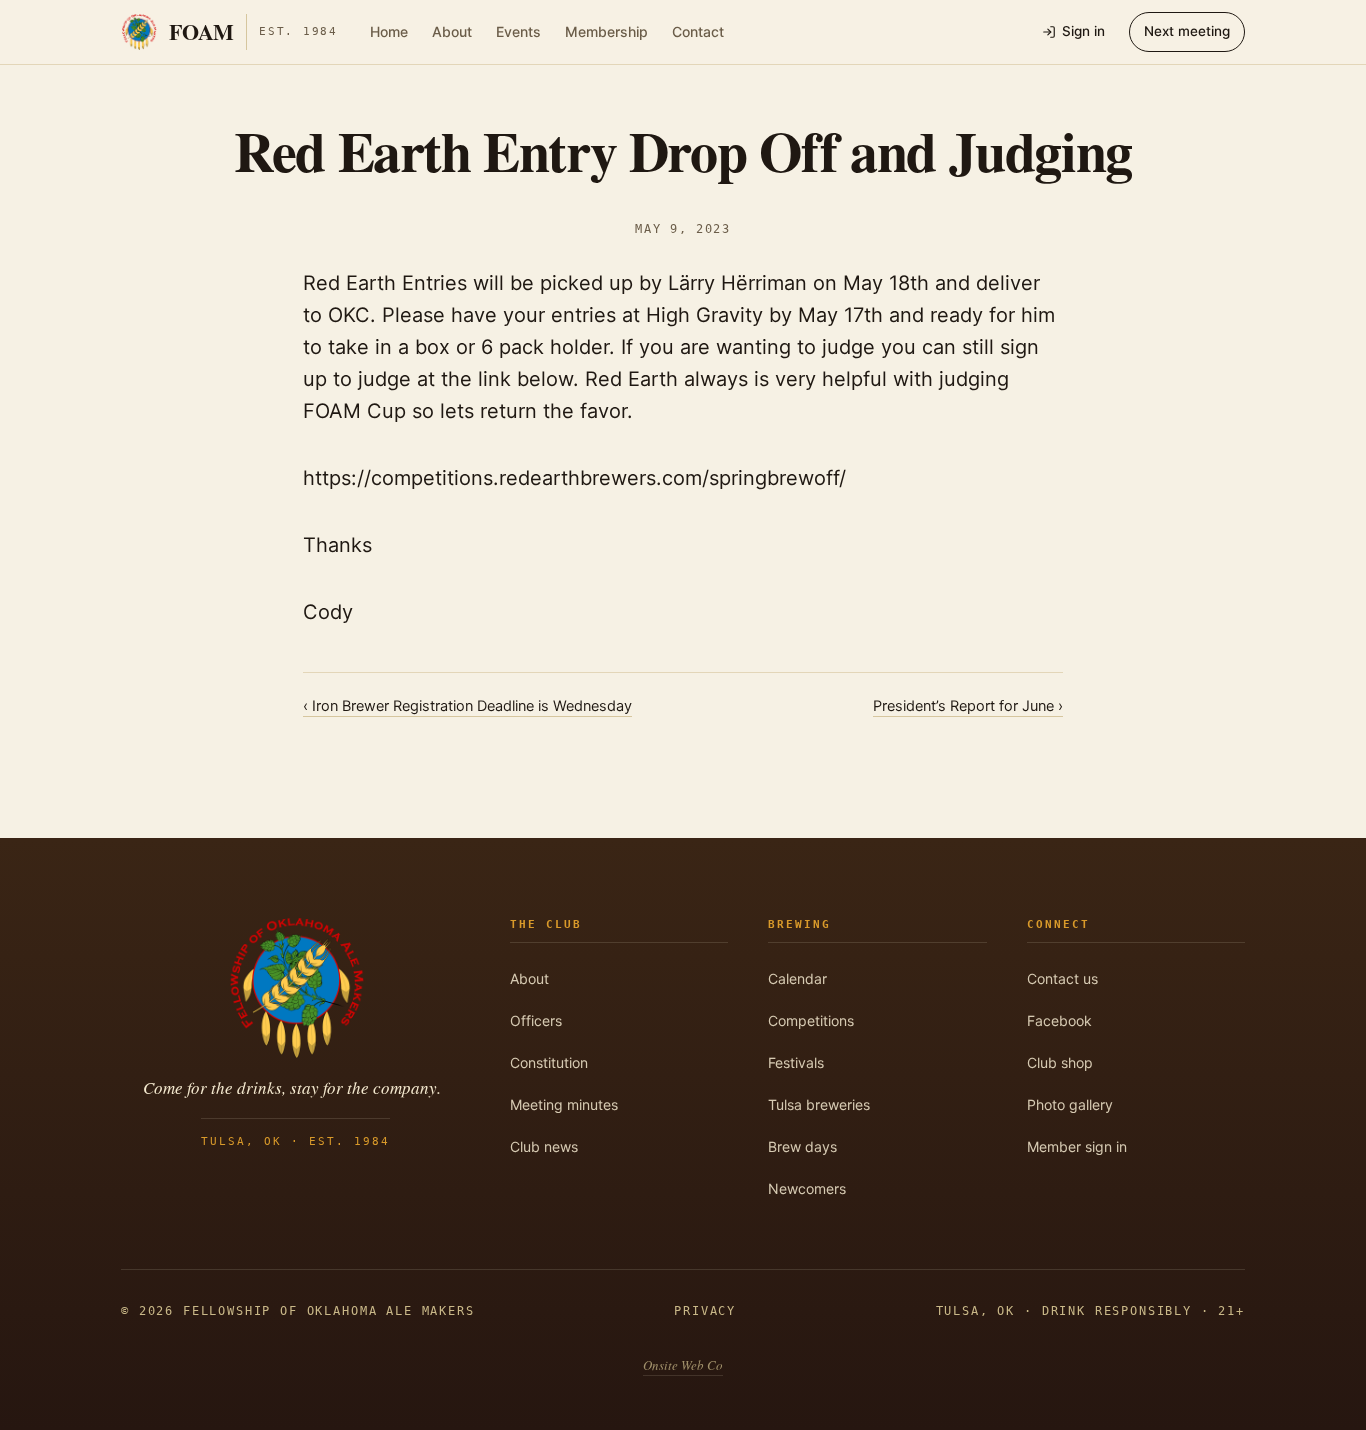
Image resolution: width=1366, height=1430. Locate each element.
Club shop (1060, 1062)
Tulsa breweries (819, 1104)
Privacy (705, 1311)
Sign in (1083, 31)
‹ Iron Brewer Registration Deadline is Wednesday (467, 706)
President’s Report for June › (968, 706)
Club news (544, 1146)
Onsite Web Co (683, 1365)
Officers (536, 1020)
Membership (606, 31)
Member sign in (1077, 1146)
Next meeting (1187, 31)
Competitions (811, 1020)
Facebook (1059, 1020)
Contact (698, 31)
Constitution (549, 1062)
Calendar (797, 978)
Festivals (796, 1062)
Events (518, 31)
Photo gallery (1070, 1104)
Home (389, 31)
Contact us (1062, 978)
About (452, 31)
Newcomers (807, 1188)
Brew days (802, 1146)
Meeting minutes (564, 1104)
